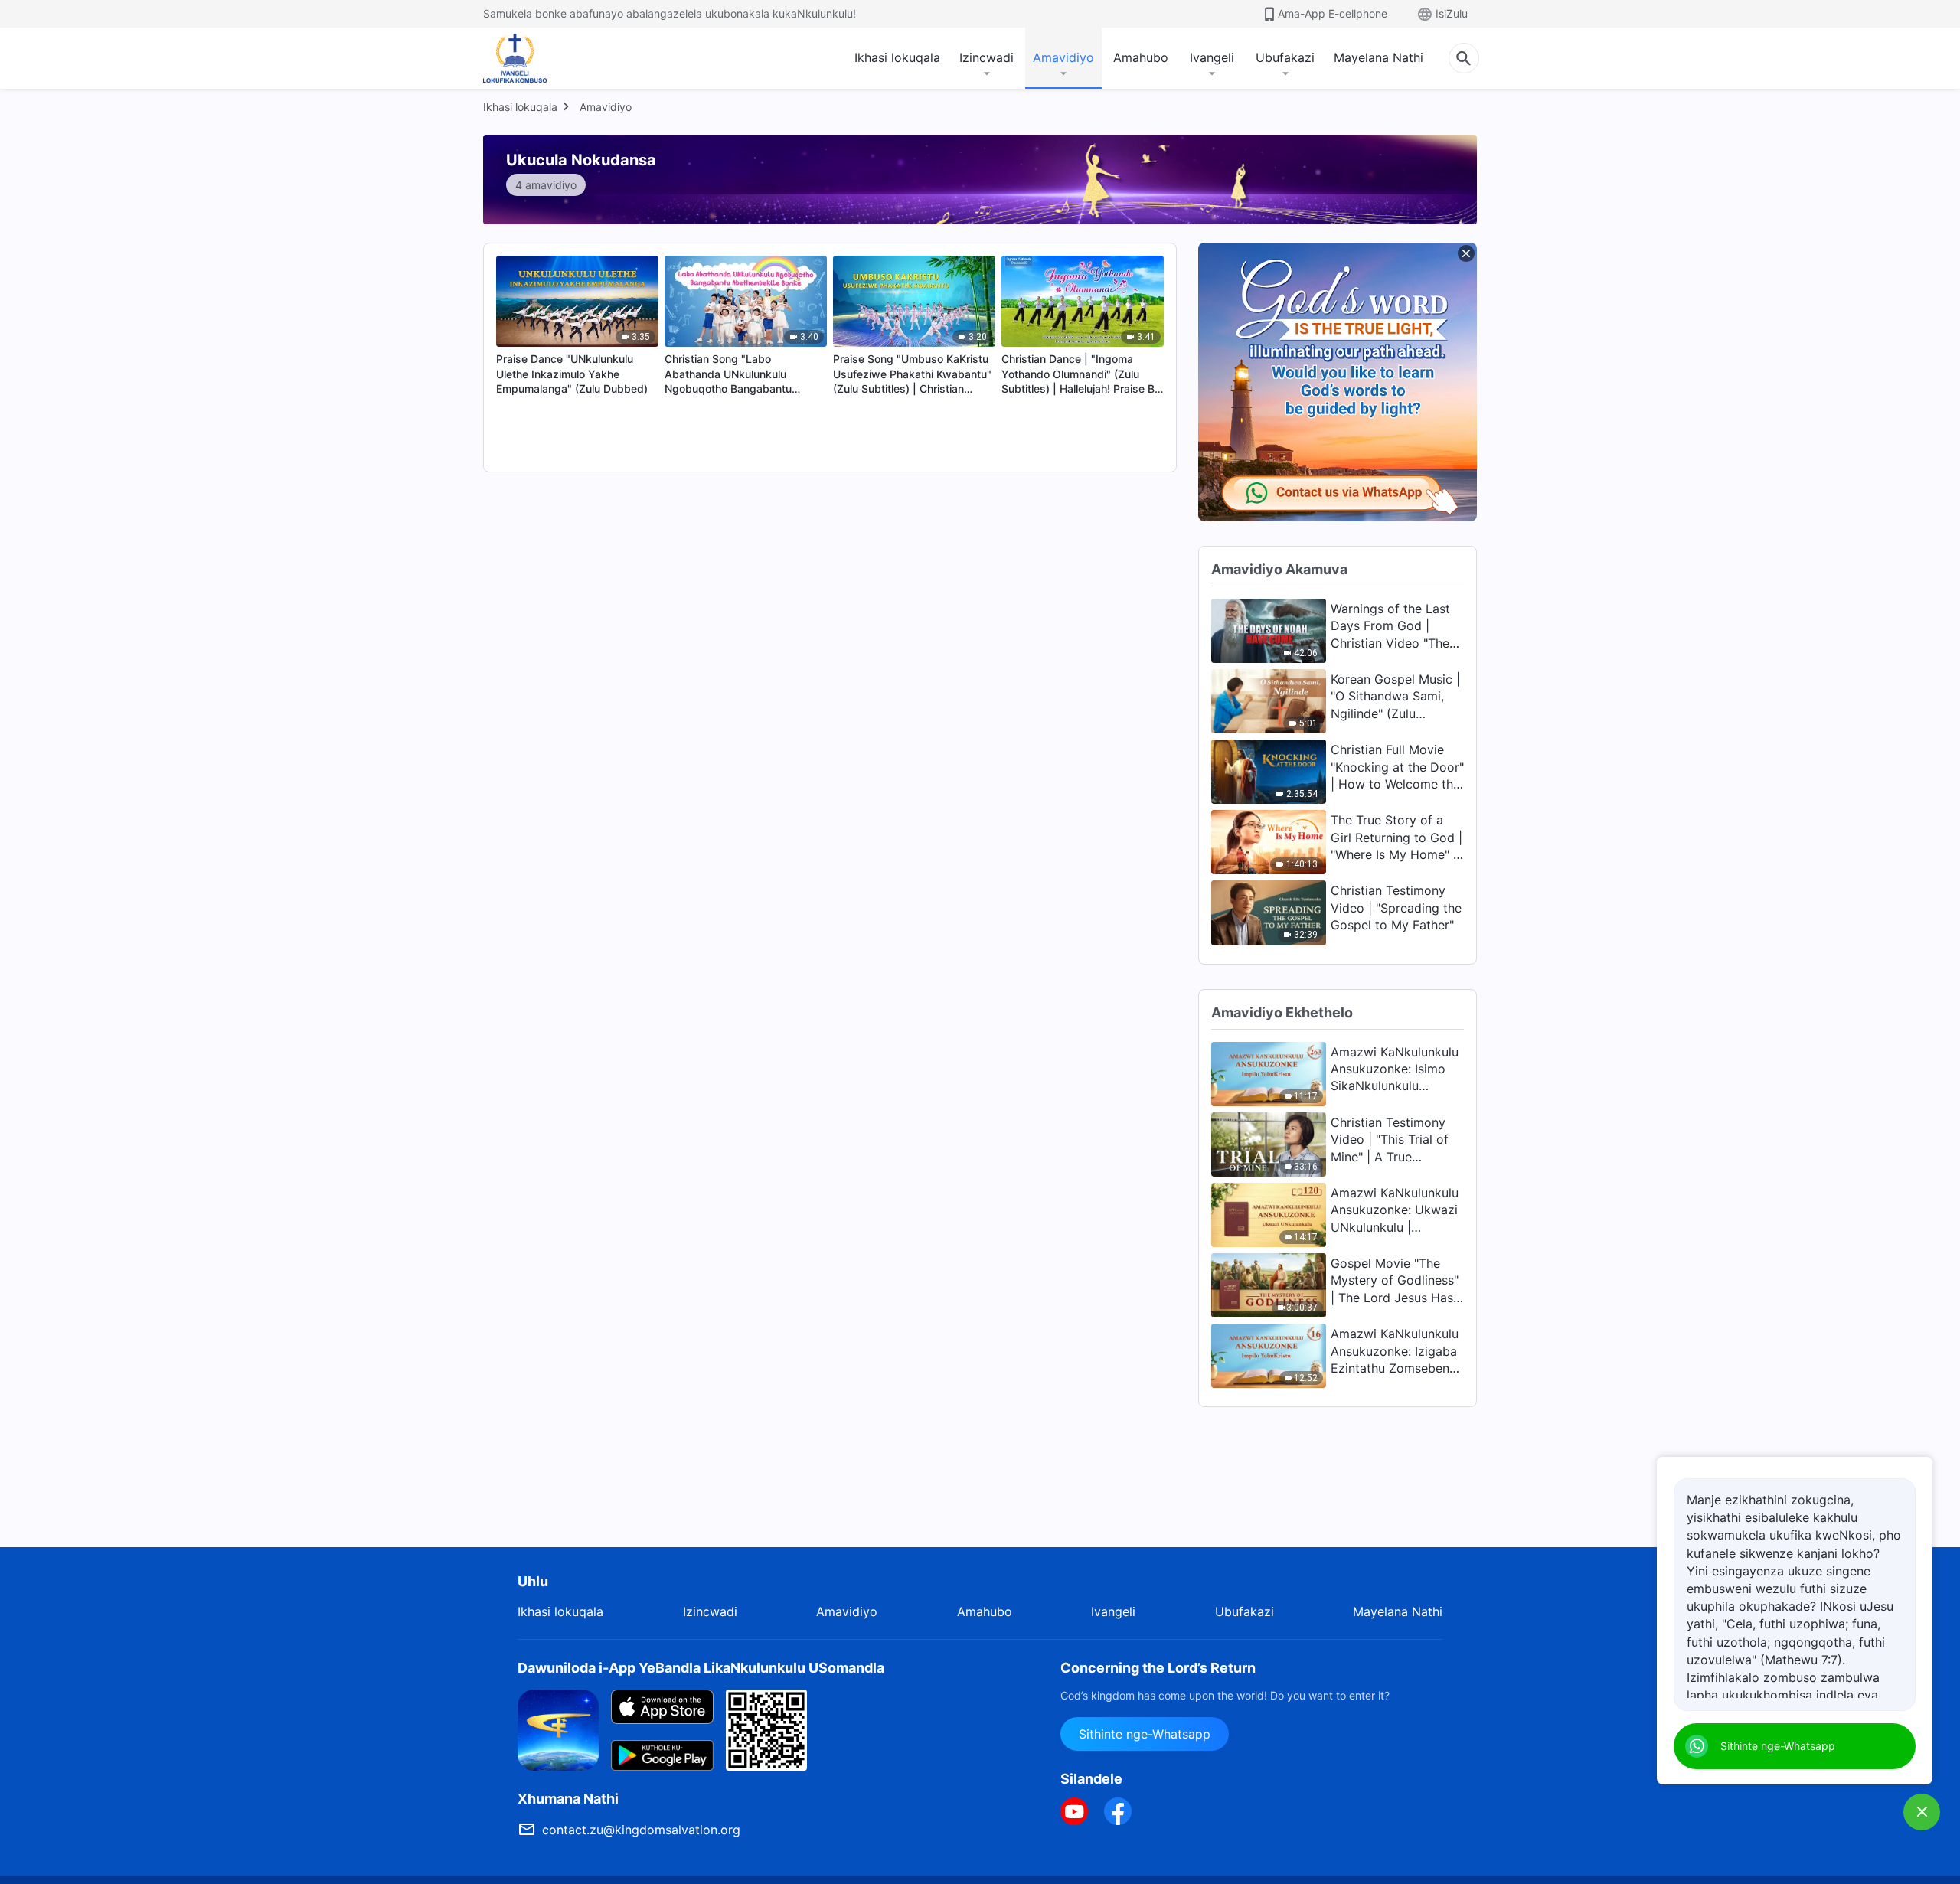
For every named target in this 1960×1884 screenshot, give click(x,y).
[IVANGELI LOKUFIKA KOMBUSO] (528, 58)
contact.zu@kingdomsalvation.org (641, 1830)
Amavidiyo (1063, 57)
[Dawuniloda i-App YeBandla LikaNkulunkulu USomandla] (558, 1729)
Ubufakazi (1285, 57)
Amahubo (1141, 57)
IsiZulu (1452, 13)
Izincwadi (987, 57)
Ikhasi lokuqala (897, 57)
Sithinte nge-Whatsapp (1145, 1734)
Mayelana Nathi (1379, 57)
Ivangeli (1212, 57)
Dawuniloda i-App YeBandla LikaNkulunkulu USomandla (701, 1668)
